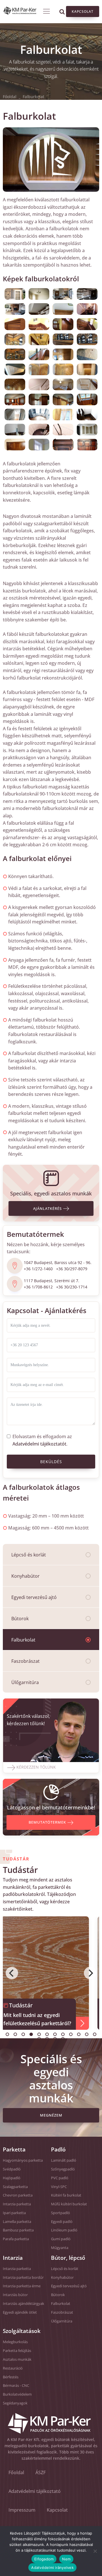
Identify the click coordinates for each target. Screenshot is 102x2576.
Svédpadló (12, 2169)
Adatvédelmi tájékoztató (35, 2491)
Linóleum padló (64, 2230)
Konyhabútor (25, 1576)
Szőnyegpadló (63, 2169)
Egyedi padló (62, 2221)
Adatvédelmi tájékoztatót (39, 1444)
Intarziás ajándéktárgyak (24, 2303)
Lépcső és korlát (29, 1555)
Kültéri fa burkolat (66, 2195)
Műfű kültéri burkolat (69, 2204)
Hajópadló (12, 2178)
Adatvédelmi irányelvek (52, 2567)
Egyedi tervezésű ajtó (34, 1597)
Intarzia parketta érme (22, 2286)
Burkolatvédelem (17, 2394)
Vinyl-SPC (59, 2187)
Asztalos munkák (17, 2359)
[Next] (90, 1973)
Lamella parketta (17, 2221)
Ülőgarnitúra (25, 1682)
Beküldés (51, 1462)
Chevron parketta (18, 2195)
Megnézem (51, 2115)
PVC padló (60, 2178)
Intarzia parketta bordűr (23, 2277)
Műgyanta (60, 2248)
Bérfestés (11, 2377)
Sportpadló (60, 2213)
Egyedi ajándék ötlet (20, 2312)
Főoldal (10, 97)
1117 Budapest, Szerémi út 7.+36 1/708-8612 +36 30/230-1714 (56, 1284)
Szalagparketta (15, 2187)
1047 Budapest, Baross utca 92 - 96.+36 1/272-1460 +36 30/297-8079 (58, 1266)
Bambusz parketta (18, 2230)
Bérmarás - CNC (16, 2385)
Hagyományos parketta (23, 2160)
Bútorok (20, 1619)
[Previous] (12, 1973)
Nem (66, 2559)
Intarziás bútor (15, 2295)
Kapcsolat (83, 11)
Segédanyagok (15, 2403)
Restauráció (13, 2368)
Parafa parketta (16, 2239)
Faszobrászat (25, 1661)
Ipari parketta (14, 2213)
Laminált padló (64, 2160)
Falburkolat (23, 1640)
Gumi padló (61, 2239)
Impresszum (22, 2510)
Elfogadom (44, 2559)
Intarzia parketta (17, 2204)
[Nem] (95, 2551)
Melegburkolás (15, 2342)
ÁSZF (41, 2472)
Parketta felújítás (17, 2351)
